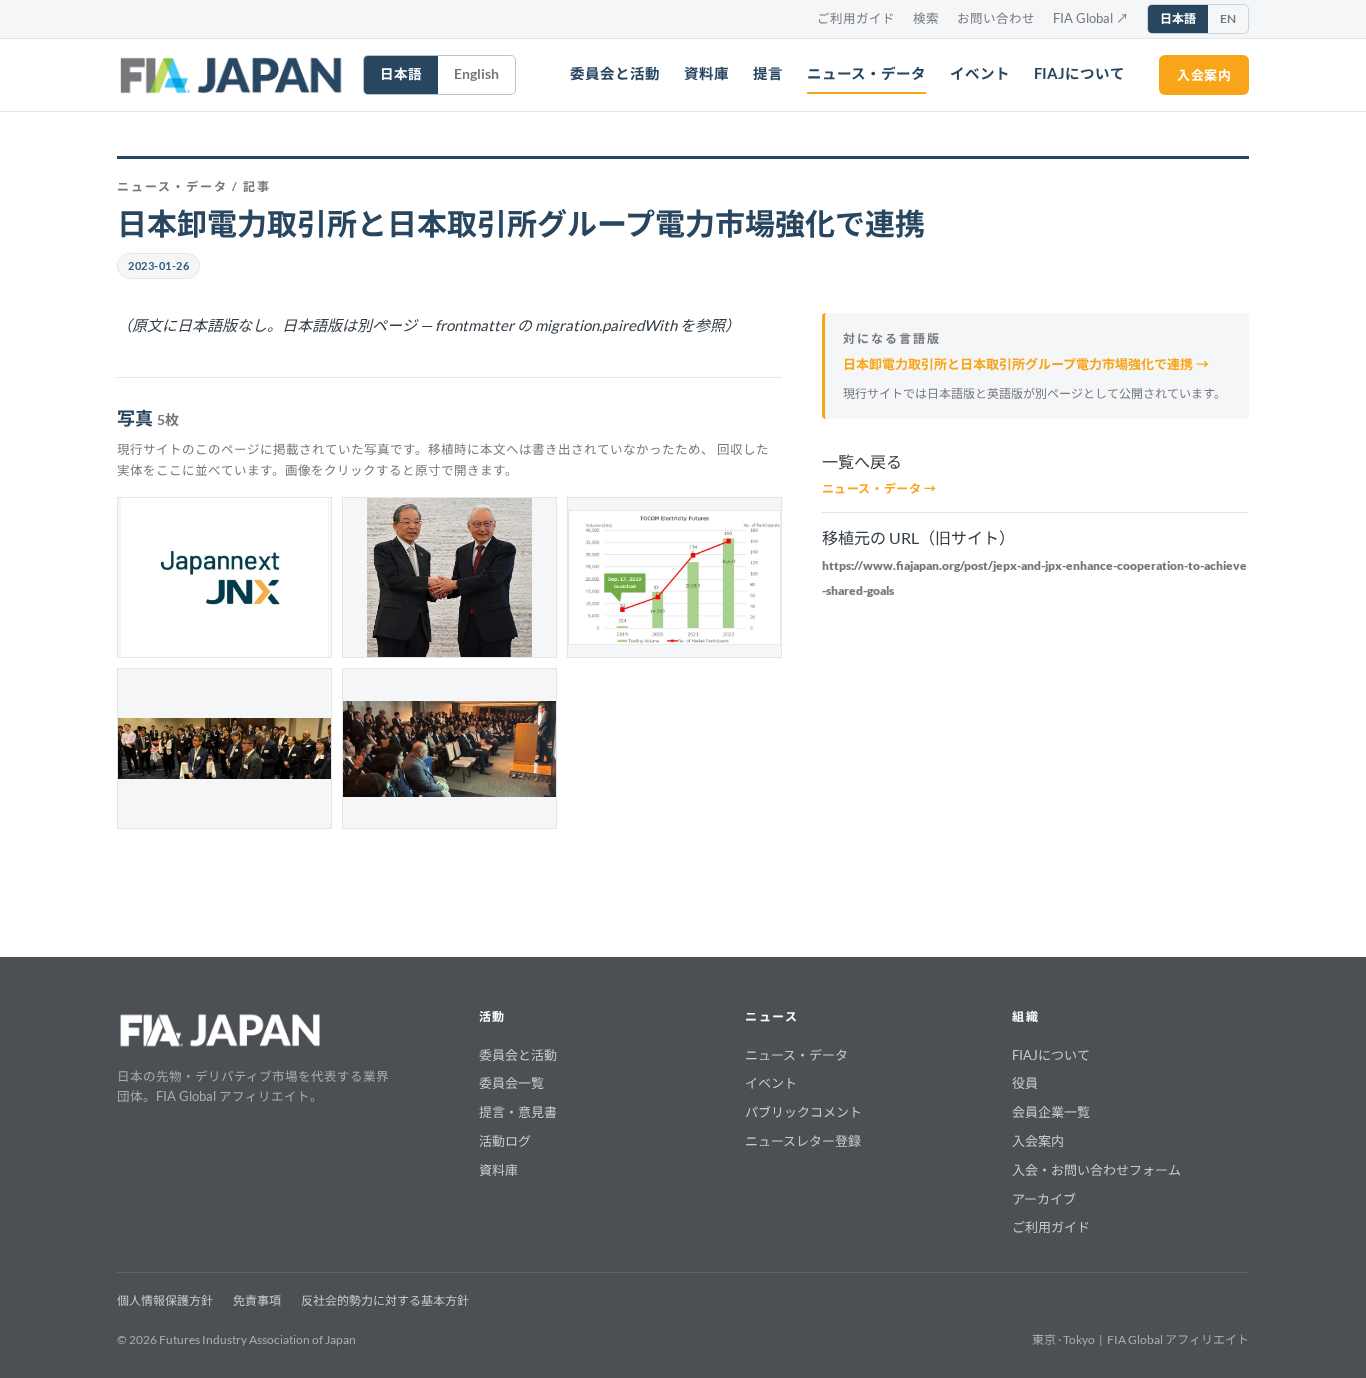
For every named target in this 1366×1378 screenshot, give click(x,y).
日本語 (1178, 18)
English (476, 74)
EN (1228, 18)
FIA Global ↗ (1091, 18)
